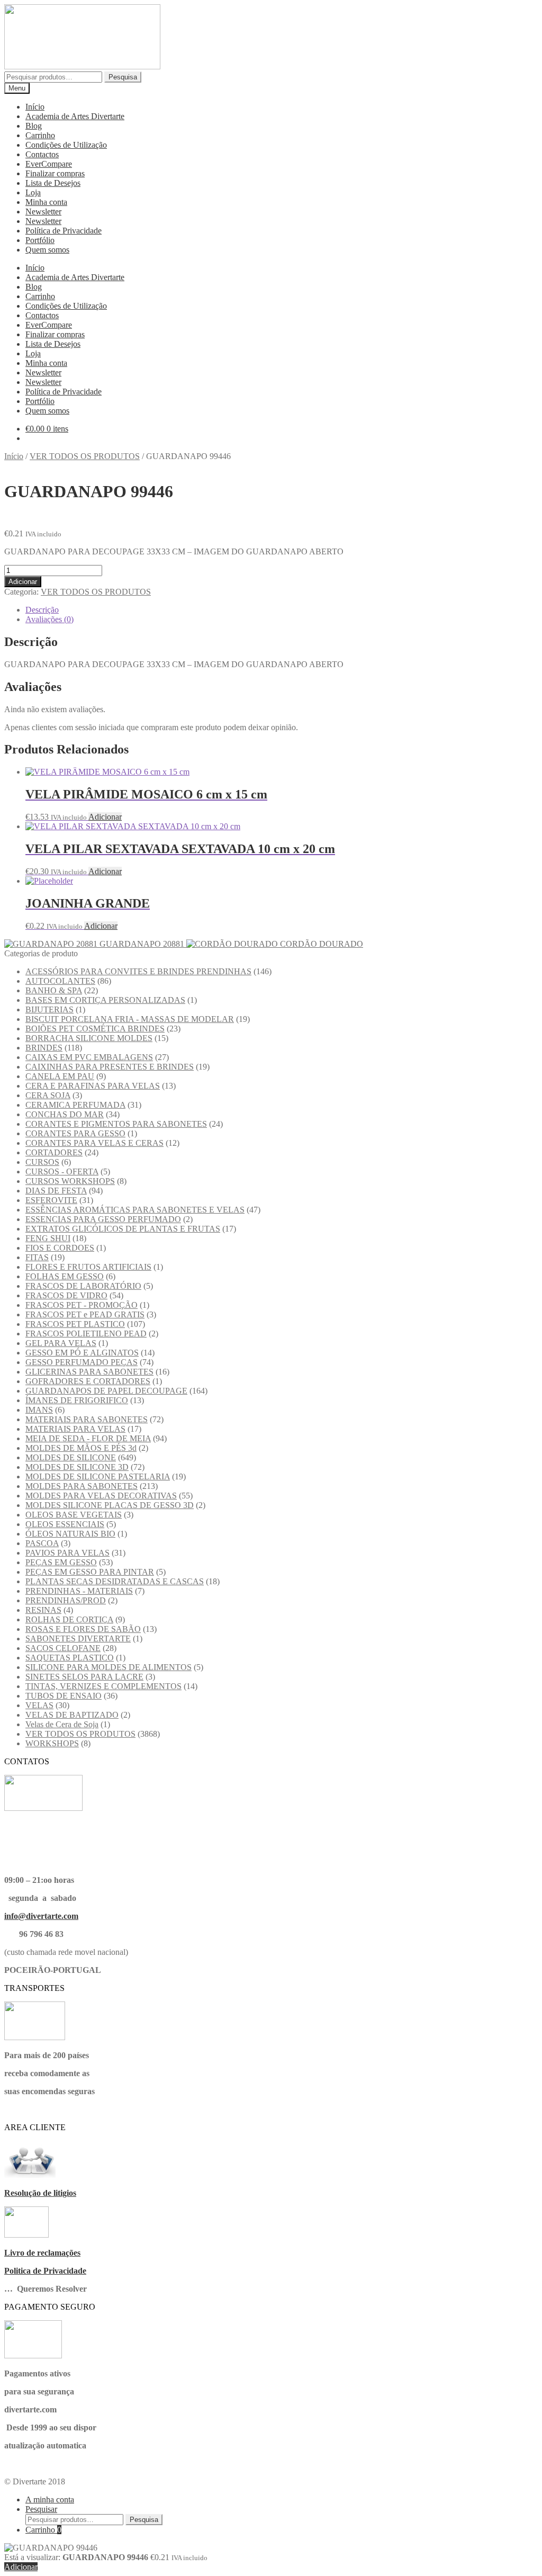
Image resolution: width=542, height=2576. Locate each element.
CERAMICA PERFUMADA (75, 1105)
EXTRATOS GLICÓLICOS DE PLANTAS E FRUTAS (123, 1229)
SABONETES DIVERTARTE (78, 1639)
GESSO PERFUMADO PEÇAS (82, 1362)
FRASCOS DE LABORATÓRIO (83, 1286)
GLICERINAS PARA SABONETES (89, 1372)
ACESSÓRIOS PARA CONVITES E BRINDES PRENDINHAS (138, 971)
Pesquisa (123, 77)
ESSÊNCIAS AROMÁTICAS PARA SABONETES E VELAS (135, 1210)
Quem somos (47, 250)
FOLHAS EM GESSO (65, 1276)
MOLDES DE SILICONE (71, 1457)
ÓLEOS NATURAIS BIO (70, 1534)
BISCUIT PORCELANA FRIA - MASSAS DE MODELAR (130, 1019)
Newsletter (43, 212)
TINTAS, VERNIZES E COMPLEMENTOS (103, 1686)
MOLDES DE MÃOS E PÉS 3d (81, 1448)
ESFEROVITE (51, 1200)
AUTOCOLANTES (60, 981)
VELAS (39, 1705)
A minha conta (50, 2499)
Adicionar (23, 582)
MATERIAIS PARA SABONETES (87, 1419)
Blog (34, 126)
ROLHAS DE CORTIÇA (69, 1619)
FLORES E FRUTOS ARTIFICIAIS (88, 1267)
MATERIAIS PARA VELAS (75, 1429)
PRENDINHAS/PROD (66, 1600)
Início (35, 107)
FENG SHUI (48, 1238)
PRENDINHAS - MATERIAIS (79, 1591)
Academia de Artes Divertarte (75, 116)
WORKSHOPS (52, 1743)
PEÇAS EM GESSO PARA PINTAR (90, 1572)
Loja (33, 192)
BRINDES (44, 1048)
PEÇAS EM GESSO (61, 1562)
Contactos (42, 154)
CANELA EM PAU (60, 1076)
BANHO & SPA (54, 990)
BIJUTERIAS (49, 1009)
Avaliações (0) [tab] (49, 619)
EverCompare (49, 164)
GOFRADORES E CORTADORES (88, 1381)
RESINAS (43, 1610)
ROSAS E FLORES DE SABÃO (83, 1629)
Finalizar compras (55, 173)
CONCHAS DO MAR (65, 1114)
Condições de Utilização (66, 145)
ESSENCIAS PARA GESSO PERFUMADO (103, 1219)
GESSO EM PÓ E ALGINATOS (82, 1353)
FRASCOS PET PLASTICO (75, 1324)
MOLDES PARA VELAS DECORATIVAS (101, 1496)
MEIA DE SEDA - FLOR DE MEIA (88, 1438)
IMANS (39, 1410)
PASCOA (42, 1543)
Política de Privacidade (64, 231)
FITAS (37, 1257)
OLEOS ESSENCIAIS (65, 1524)
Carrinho (40, 135)
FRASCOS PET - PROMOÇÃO (82, 1305)
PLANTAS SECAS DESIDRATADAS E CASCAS (115, 1581)
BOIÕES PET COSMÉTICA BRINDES (95, 1029)
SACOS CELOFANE (63, 1648)
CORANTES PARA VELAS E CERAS (94, 1143)
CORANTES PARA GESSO (75, 1133)
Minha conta (46, 202)
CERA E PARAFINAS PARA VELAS (93, 1086)
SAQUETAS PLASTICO (70, 1658)
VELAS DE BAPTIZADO (72, 1715)
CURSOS (42, 1162)
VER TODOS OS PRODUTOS (85, 456)
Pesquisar (41, 2509)
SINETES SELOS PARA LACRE (84, 1677)
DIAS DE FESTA (56, 1191)
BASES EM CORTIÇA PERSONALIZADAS (105, 1000)
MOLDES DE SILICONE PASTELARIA (98, 1477)
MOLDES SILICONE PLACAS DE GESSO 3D (110, 1505)
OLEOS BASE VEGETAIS (74, 1515)
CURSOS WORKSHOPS (70, 1181)
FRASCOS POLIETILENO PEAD (86, 1334)
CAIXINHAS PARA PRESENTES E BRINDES (110, 1067)
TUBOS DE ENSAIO (64, 1696)
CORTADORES (54, 1152)
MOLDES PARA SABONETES (82, 1486)
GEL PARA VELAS (61, 1343)
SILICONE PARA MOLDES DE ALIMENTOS (109, 1667)
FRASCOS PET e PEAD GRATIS (85, 1314)
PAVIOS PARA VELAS (67, 1553)
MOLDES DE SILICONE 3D (77, 1467)
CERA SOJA (48, 1095)
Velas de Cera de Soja (62, 1724)
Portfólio (40, 240)
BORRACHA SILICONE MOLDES (89, 1038)
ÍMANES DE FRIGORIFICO (77, 1400)
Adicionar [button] (105, 817)
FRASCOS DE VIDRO (66, 1295)
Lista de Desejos (53, 183)
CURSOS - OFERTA (62, 1172)
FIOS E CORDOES (60, 1248)
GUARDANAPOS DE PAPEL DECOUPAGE (106, 1391)
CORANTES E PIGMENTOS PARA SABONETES (116, 1124)
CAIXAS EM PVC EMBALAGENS (89, 1057)
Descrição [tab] (42, 610)
